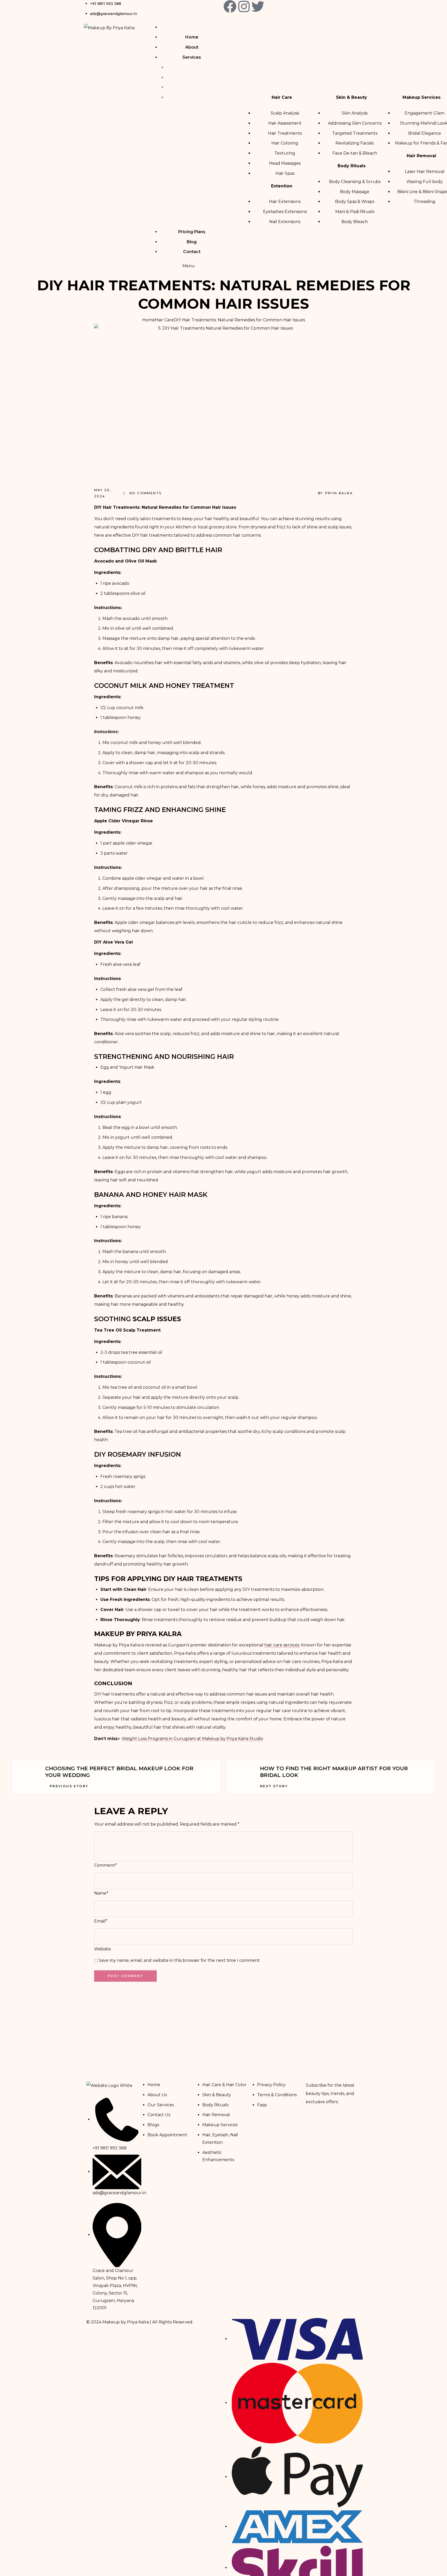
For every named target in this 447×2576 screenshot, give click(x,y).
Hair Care (164, 320)
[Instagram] (244, 6)
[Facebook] (230, 6)
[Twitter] (258, 6)
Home (149, 320)
